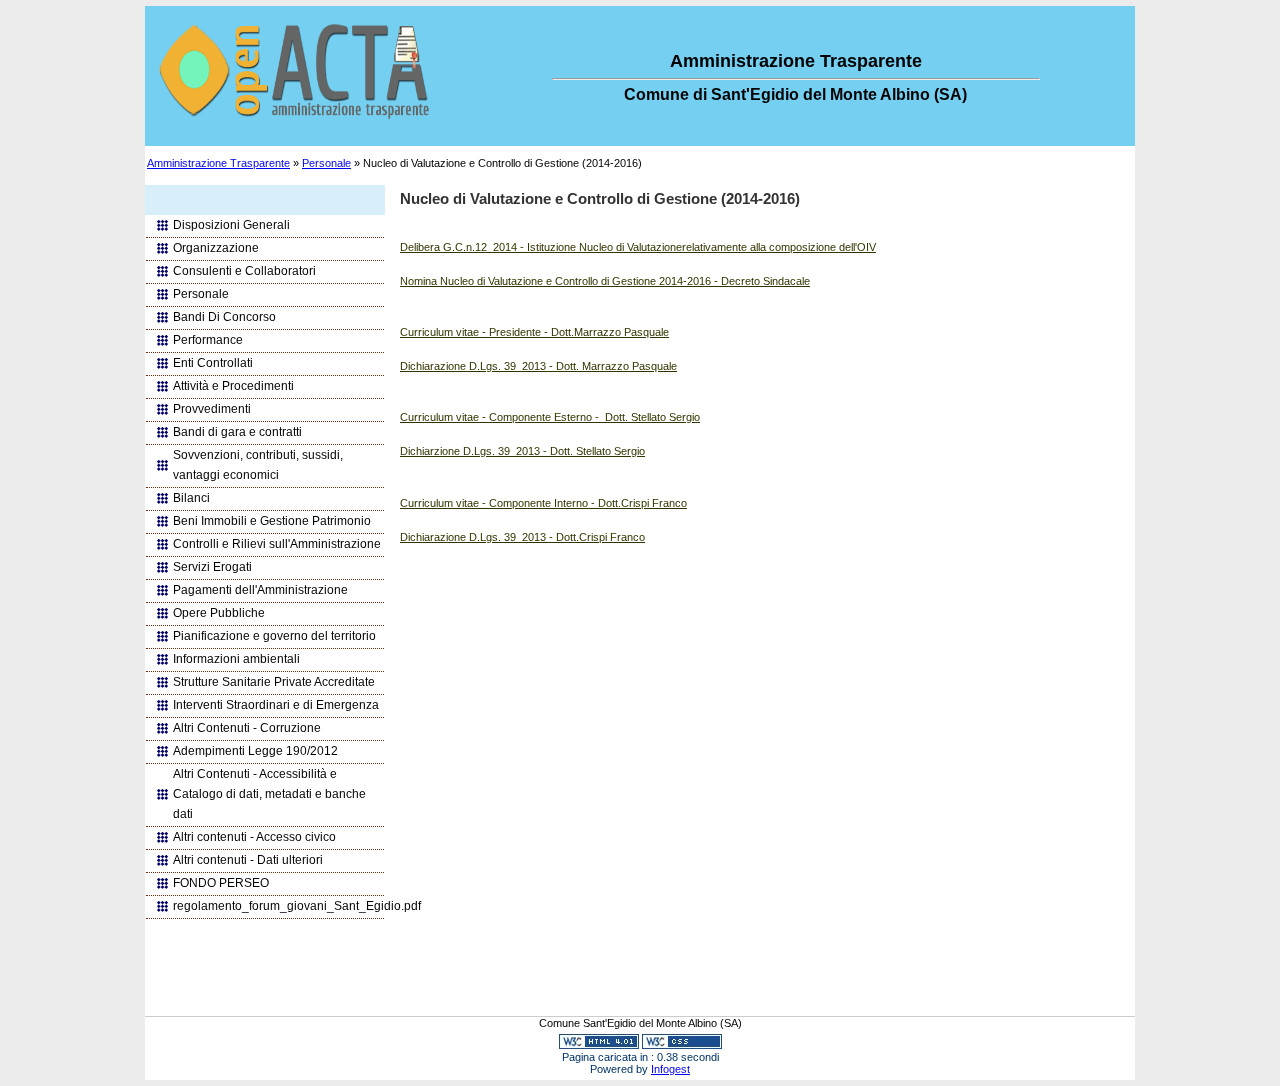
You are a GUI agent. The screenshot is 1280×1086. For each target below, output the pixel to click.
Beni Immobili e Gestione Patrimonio (272, 521)
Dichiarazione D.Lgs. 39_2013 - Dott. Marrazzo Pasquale (538, 366)
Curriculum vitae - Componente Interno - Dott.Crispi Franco (543, 503)
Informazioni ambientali (236, 659)
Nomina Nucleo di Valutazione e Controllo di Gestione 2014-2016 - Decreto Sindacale (605, 281)
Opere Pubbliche (219, 613)
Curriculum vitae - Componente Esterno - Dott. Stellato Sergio (550, 417)
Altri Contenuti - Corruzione (247, 728)
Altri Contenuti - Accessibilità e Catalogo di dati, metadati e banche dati (269, 794)
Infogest (670, 1069)
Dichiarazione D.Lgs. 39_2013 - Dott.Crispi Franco (522, 537)
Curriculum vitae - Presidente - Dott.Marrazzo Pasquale (534, 332)
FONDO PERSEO (221, 883)
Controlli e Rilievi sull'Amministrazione (277, 544)
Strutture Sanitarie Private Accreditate (274, 682)
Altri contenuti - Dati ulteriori (248, 860)
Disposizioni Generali (231, 225)
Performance (208, 340)
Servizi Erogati (212, 567)
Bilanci (191, 498)
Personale (326, 163)
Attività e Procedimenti (233, 386)
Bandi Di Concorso (224, 317)
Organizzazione (216, 248)
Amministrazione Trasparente (218, 163)
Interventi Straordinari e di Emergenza (276, 705)
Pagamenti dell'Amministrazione (260, 590)
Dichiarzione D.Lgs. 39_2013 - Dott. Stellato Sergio (522, 451)
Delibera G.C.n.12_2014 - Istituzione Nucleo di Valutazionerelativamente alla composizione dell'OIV (638, 247)
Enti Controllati (213, 363)
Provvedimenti (212, 409)
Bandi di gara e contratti (237, 432)
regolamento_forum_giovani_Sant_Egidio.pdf (278, 906)
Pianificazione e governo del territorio (274, 636)
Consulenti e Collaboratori (244, 271)
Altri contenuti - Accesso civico (254, 837)
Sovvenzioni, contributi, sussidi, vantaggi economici (258, 465)
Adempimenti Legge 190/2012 (255, 751)
